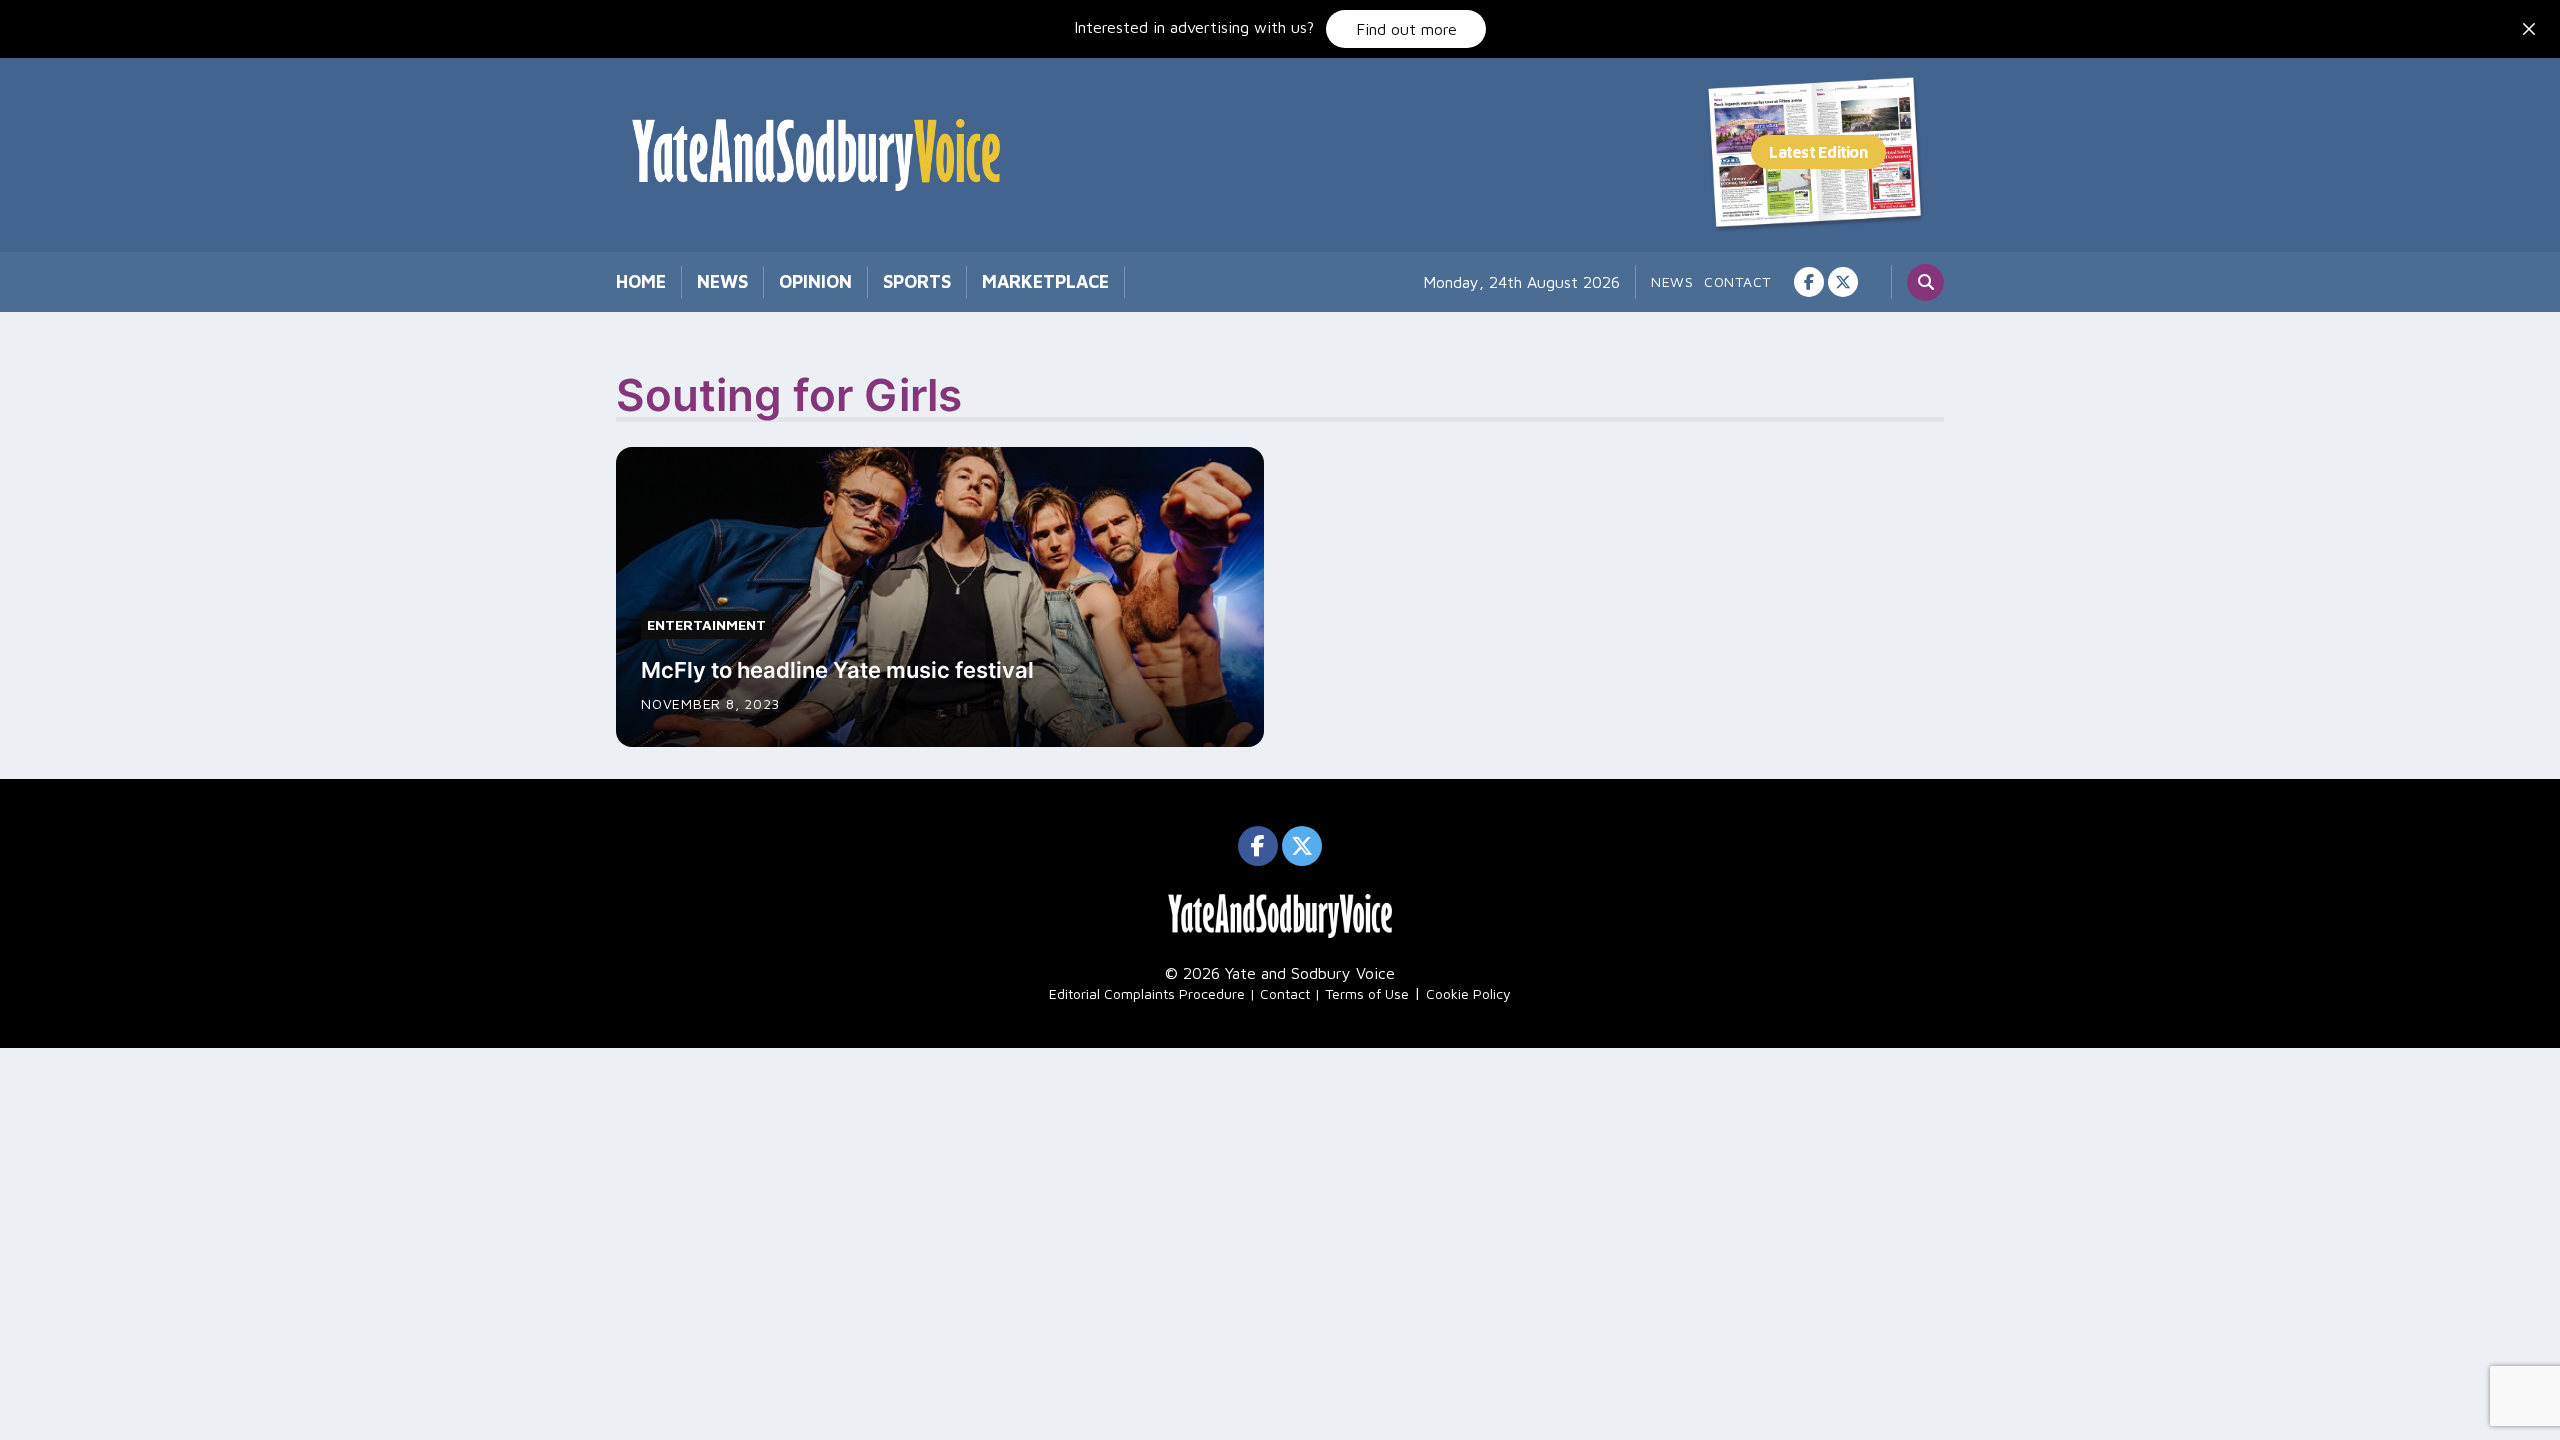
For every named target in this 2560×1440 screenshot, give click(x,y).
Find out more (1406, 29)
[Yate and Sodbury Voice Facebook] (1809, 282)
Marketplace (1045, 281)
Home (641, 281)
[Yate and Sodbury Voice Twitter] (1843, 282)
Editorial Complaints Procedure (1147, 993)
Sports (917, 281)
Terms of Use (1367, 993)
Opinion (815, 281)
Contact (1737, 281)
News (722, 281)
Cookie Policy (1468, 993)
